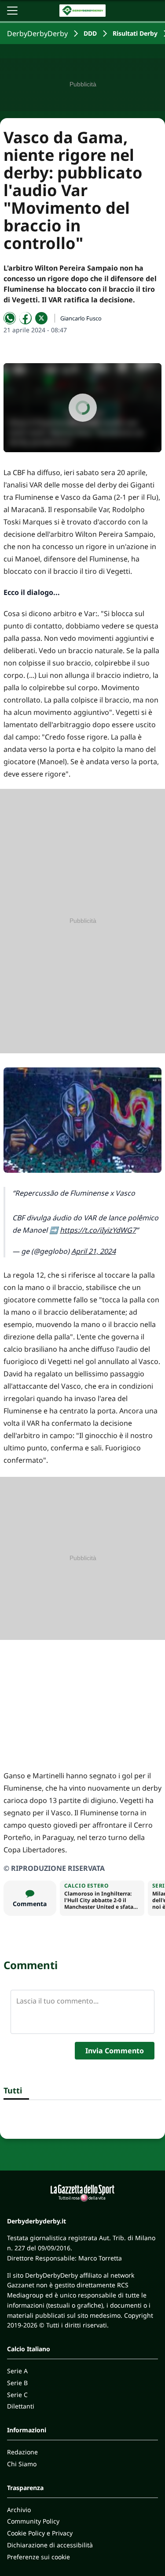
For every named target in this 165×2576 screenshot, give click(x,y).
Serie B (17, 2383)
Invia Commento (115, 2051)
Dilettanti (21, 2406)
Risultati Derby (135, 33)
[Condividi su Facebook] (26, 318)
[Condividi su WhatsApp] (10, 318)
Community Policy (33, 2521)
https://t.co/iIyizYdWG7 (98, 1230)
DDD (90, 33)
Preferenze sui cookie (38, 2557)
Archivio (19, 2510)
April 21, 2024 (93, 1251)
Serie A (17, 2371)
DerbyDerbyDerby (37, 33)
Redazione (22, 2452)
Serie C (17, 2395)
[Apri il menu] (12, 11)
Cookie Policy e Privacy (40, 2533)
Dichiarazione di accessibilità (50, 2545)
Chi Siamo (22, 2464)
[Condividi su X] (41, 318)
